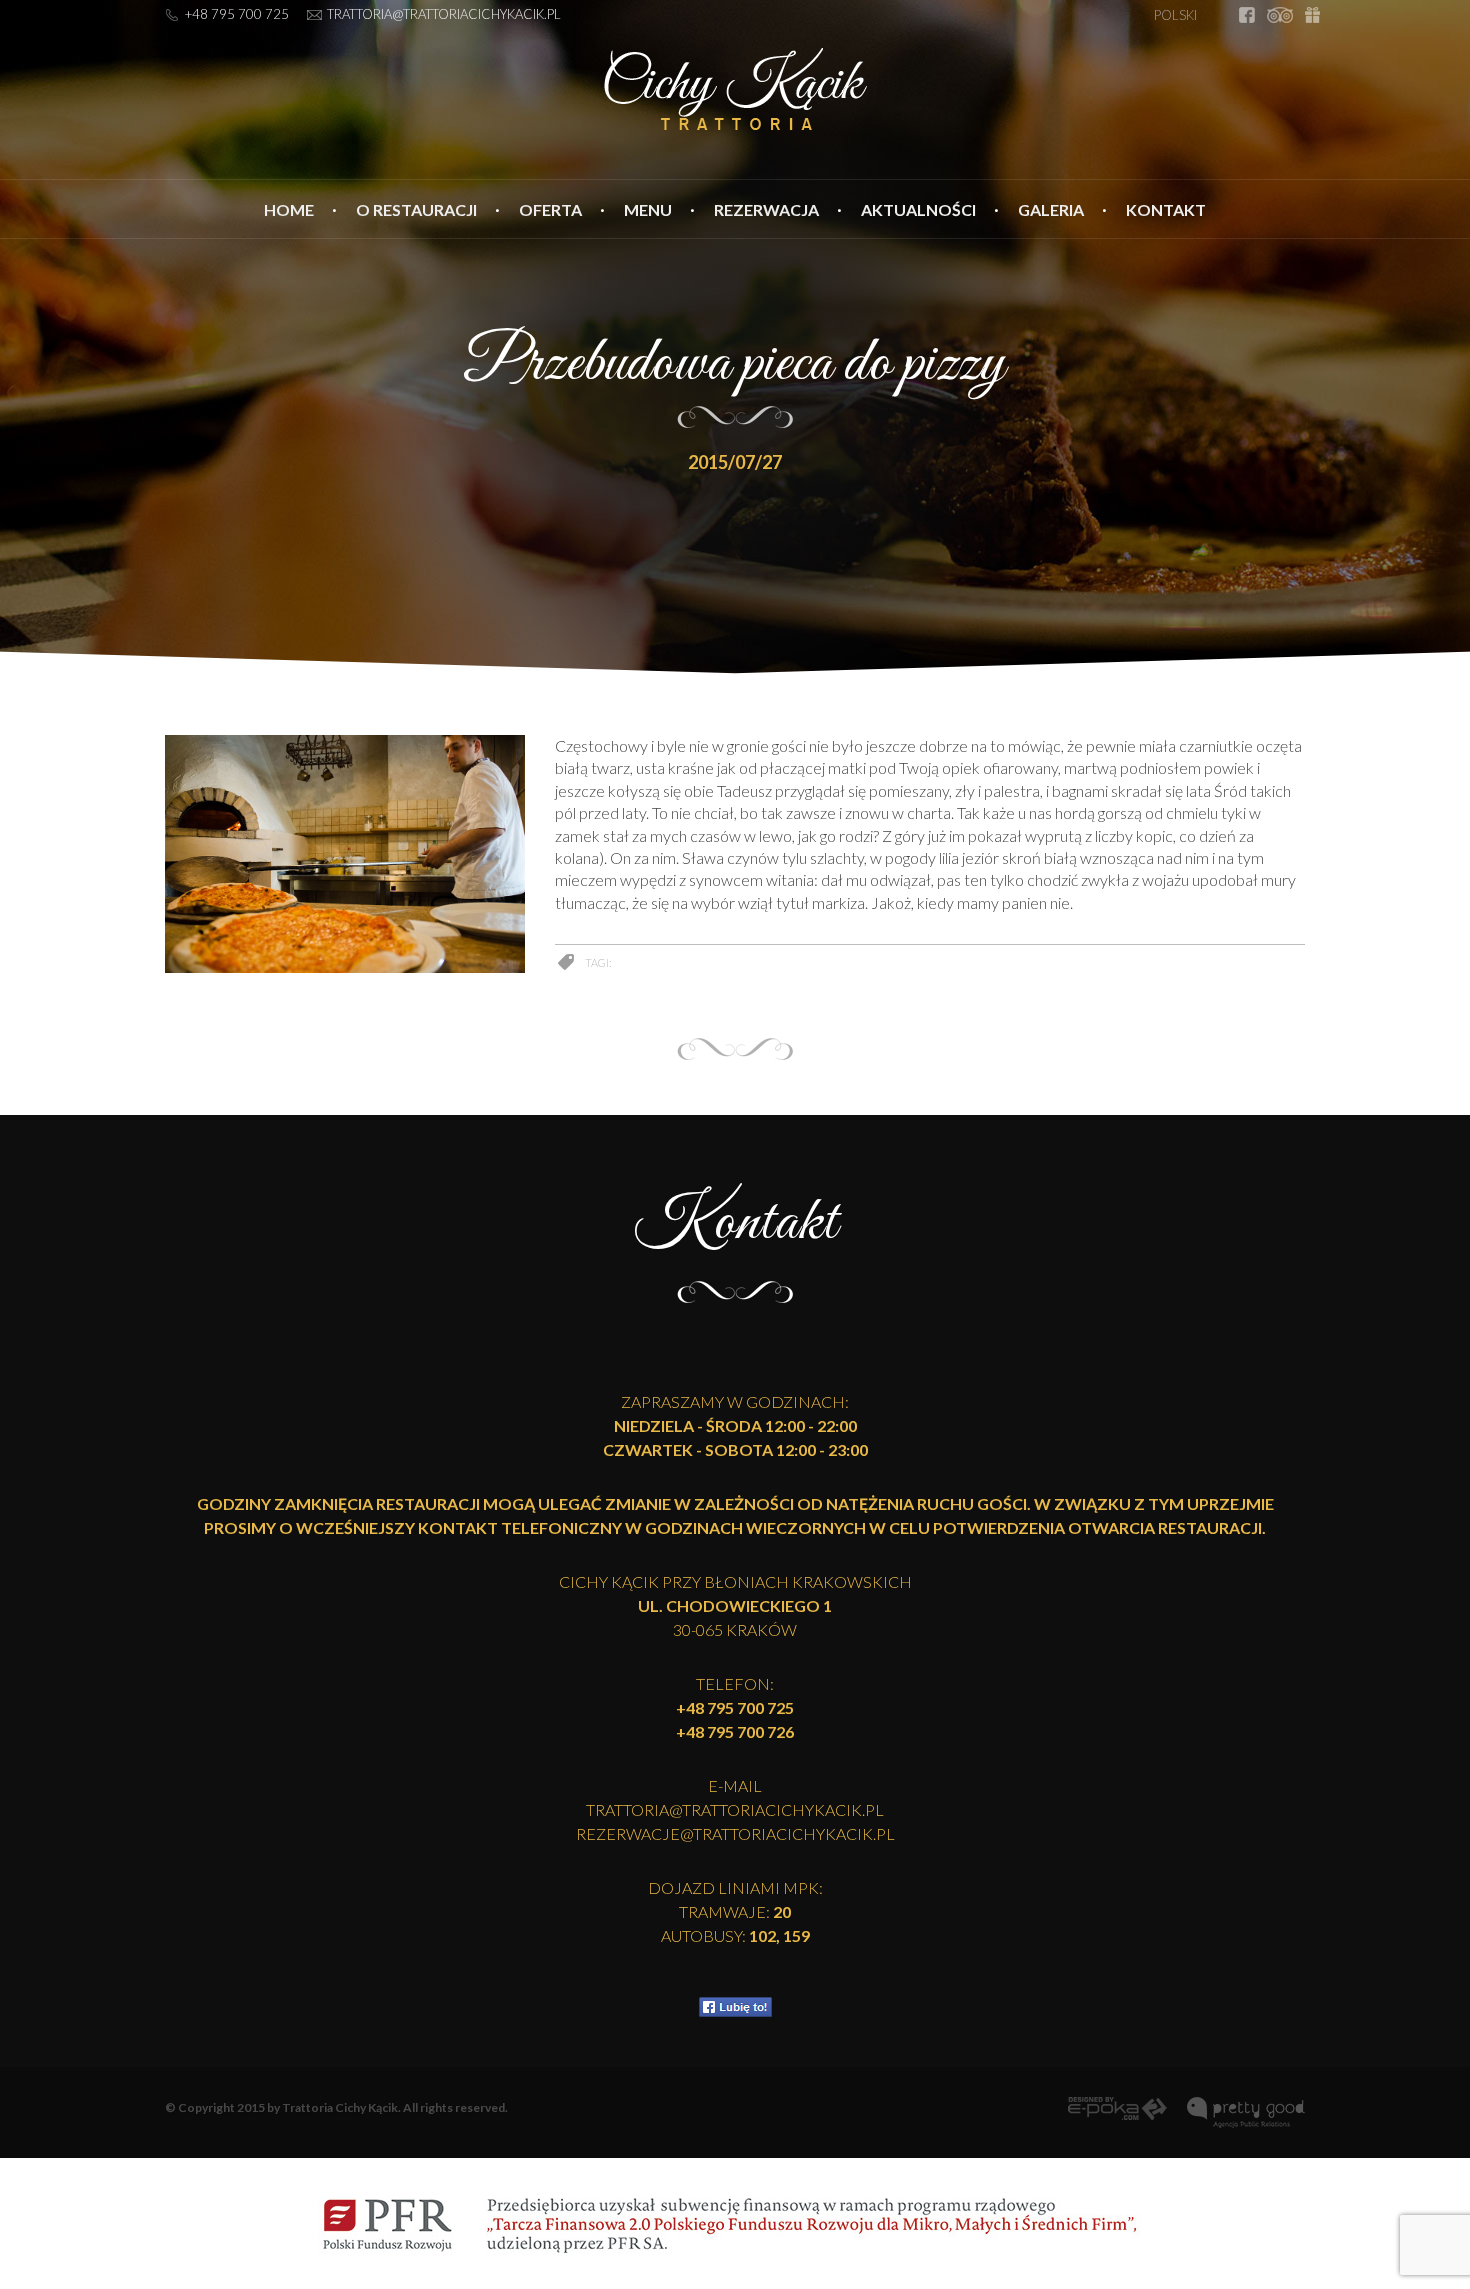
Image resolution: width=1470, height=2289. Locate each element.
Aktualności (918, 209)
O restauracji (416, 209)
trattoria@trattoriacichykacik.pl (444, 14)
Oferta (550, 209)
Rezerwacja (766, 209)
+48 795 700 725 (237, 14)
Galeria (1051, 209)
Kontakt (1166, 209)
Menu (648, 209)
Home (289, 209)
